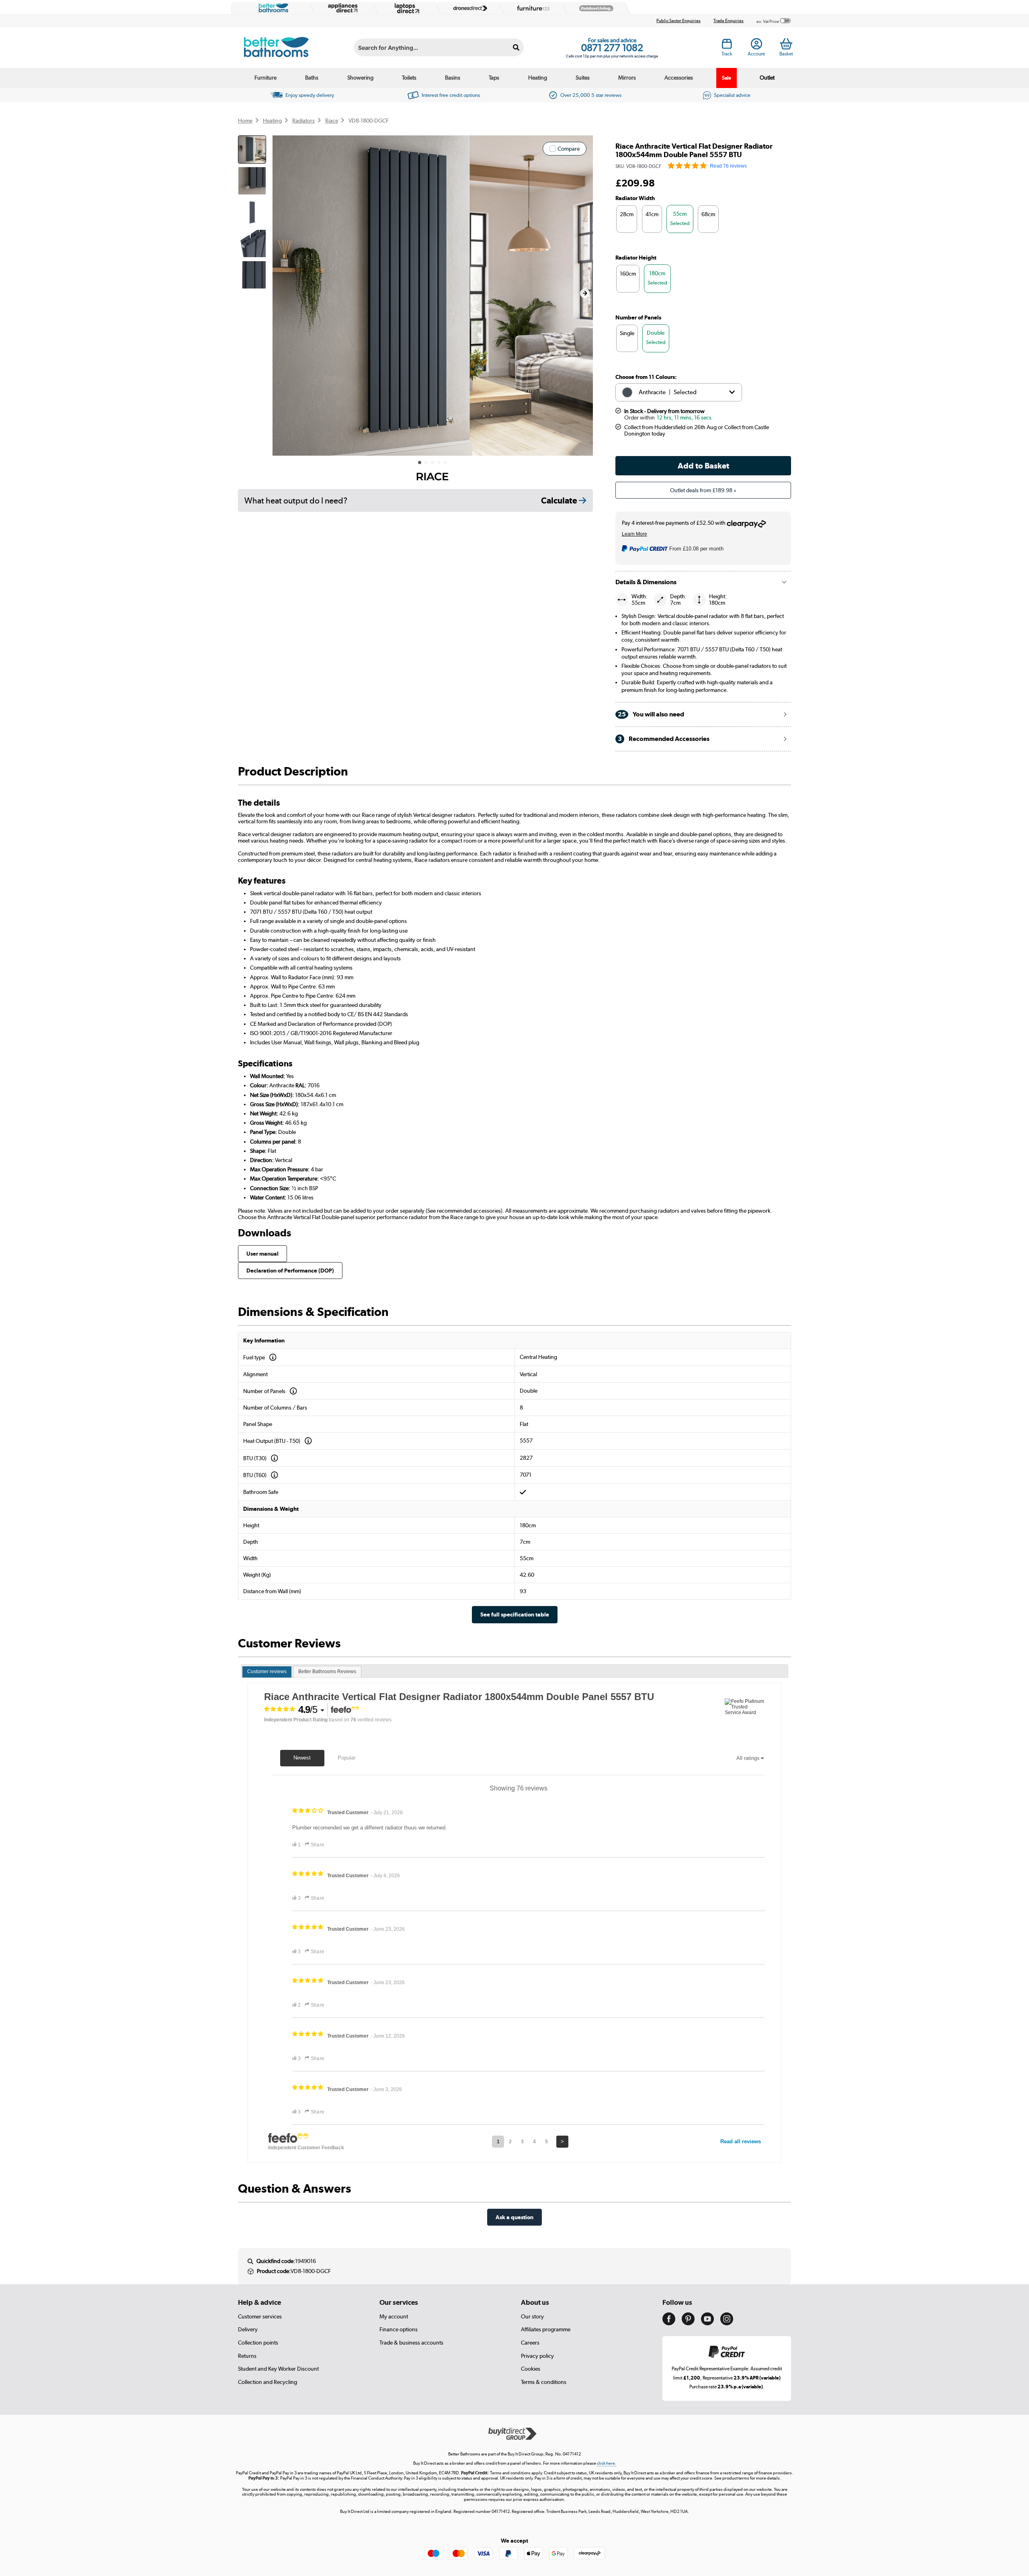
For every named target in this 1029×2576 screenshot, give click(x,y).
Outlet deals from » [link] (703, 490)
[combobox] (439, 47)
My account (394, 2316)
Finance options (399, 2329)
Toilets (409, 78)
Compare (569, 149)
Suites (583, 78)
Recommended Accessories (664, 739)
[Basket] (786, 44)
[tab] (267, 1672)
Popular (346, 1758)
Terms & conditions (544, 2382)
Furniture (265, 78)
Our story (532, 2316)
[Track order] (727, 46)
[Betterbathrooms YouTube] (707, 2323)
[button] (585, 293)
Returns (247, 2356)
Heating (538, 78)
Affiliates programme (546, 2329)
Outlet (767, 78)
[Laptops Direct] (405, 8)
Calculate (560, 500)
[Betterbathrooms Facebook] (669, 2323)
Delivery (248, 2329)
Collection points (258, 2343)
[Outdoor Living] (594, 8)
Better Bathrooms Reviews (327, 1672)
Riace (332, 121)
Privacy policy (537, 2356)
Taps (494, 78)
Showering (360, 78)
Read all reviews (741, 2141)
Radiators (303, 121)
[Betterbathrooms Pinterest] (688, 2323)
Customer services (260, 2316)
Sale (727, 78)
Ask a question (514, 2217)
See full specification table (515, 1614)
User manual (262, 1253)
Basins (453, 78)
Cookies (531, 2369)
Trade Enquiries (729, 21)
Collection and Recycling (267, 2382)
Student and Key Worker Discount (278, 2369)
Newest (302, 1758)
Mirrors (627, 78)
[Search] (516, 47)
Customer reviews (267, 1672)
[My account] (756, 46)
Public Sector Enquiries (678, 21)
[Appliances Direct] (342, 8)
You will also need (651, 714)
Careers (530, 2343)
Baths (312, 78)
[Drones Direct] (468, 8)
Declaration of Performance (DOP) (290, 1270)
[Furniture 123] (531, 8)
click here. (607, 2463)
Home (245, 121)
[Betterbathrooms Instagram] (727, 2323)
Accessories (679, 78)
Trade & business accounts (411, 2343)
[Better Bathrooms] (272, 8)
